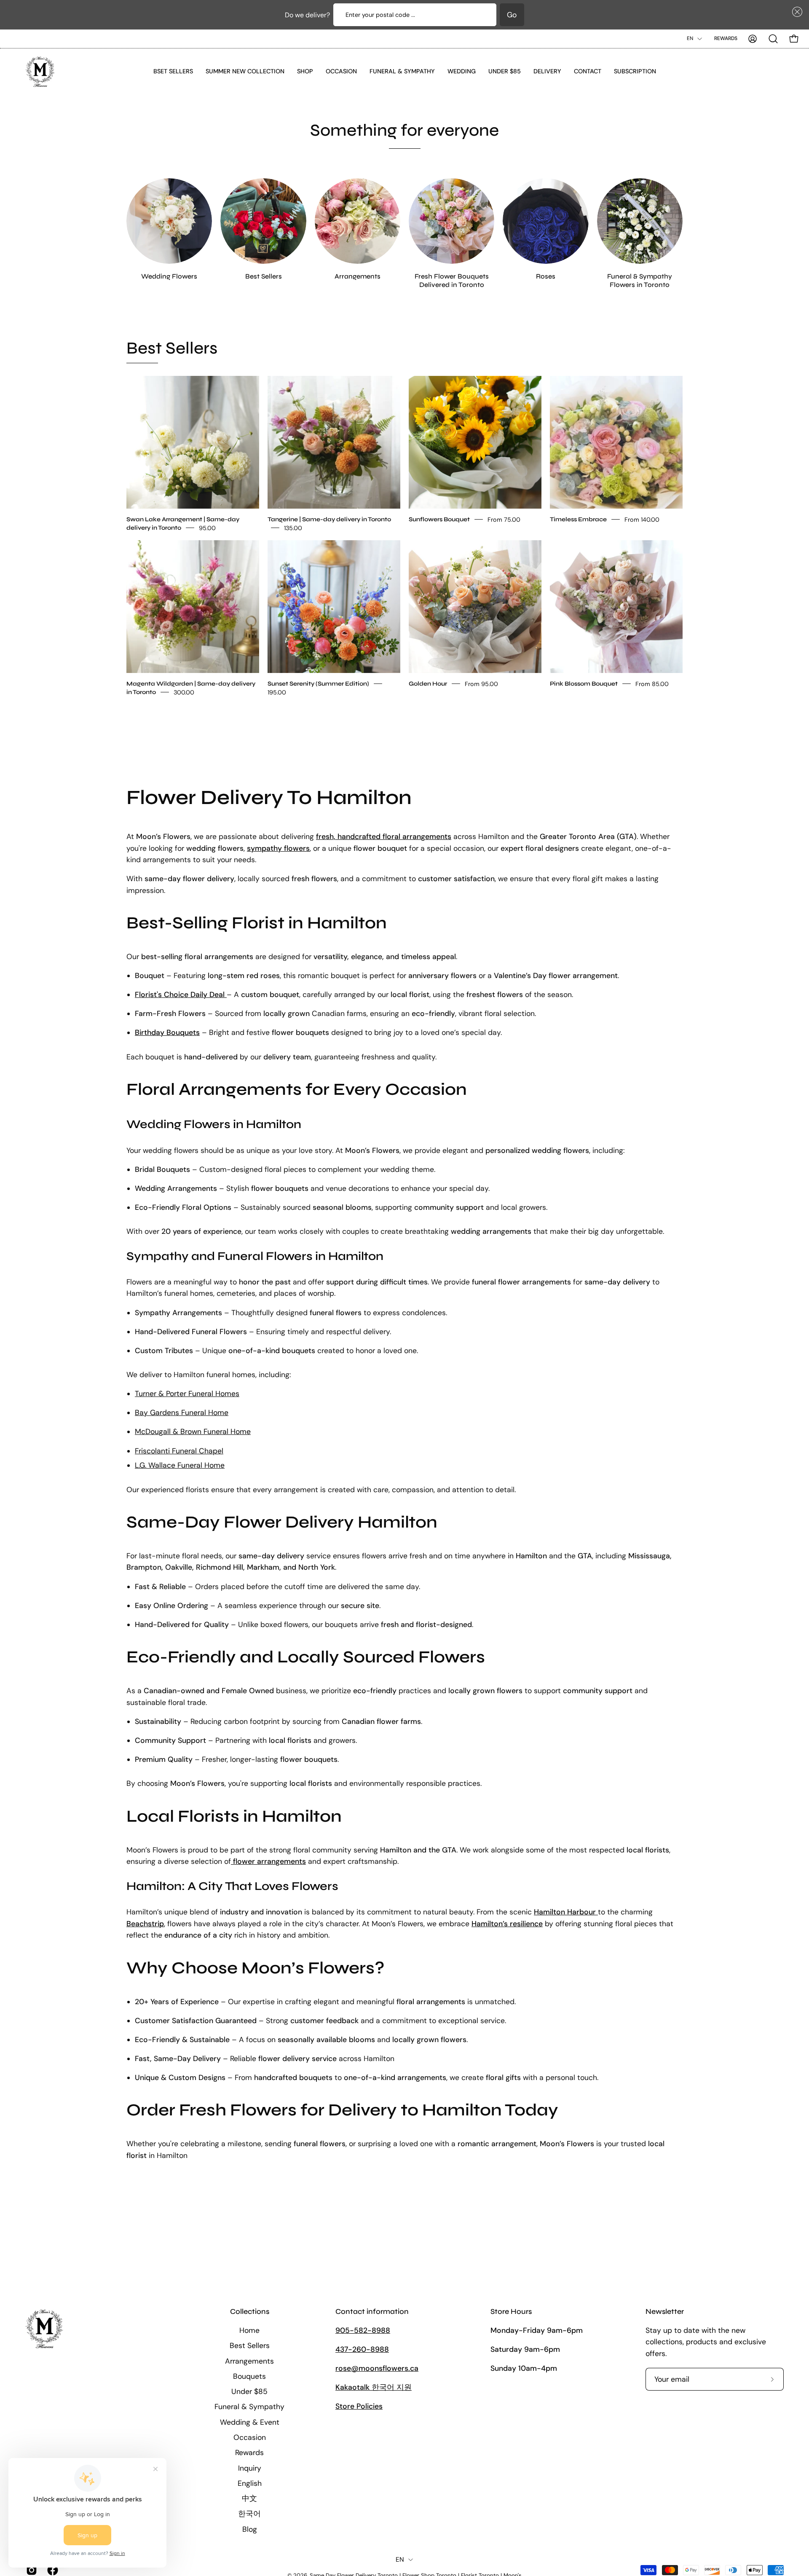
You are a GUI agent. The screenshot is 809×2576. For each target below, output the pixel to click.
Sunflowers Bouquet (439, 519)
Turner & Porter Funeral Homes (187, 1394)
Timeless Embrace (578, 519)
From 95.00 (481, 684)
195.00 (277, 692)
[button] (796, 12)
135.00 (293, 528)
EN (690, 38)
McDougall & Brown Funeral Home (193, 1431)
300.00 (184, 692)
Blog (250, 2529)
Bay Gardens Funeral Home (182, 1413)
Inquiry (250, 2468)
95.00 (207, 528)
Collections (250, 2312)
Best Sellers (250, 2345)
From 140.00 (642, 519)
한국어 (249, 2514)
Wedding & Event (250, 2422)
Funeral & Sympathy (249, 2407)
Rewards (726, 38)
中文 (249, 2498)
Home (249, 2330)
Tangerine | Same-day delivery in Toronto (329, 519)
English (250, 2483)
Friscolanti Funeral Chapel (179, 1451)
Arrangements (249, 2361)
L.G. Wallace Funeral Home (180, 1465)
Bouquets (249, 2376)
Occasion (250, 2437)
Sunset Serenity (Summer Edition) (318, 683)
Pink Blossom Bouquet (584, 683)
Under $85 (249, 2391)
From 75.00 (504, 519)
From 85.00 (652, 684)
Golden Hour (428, 683)
